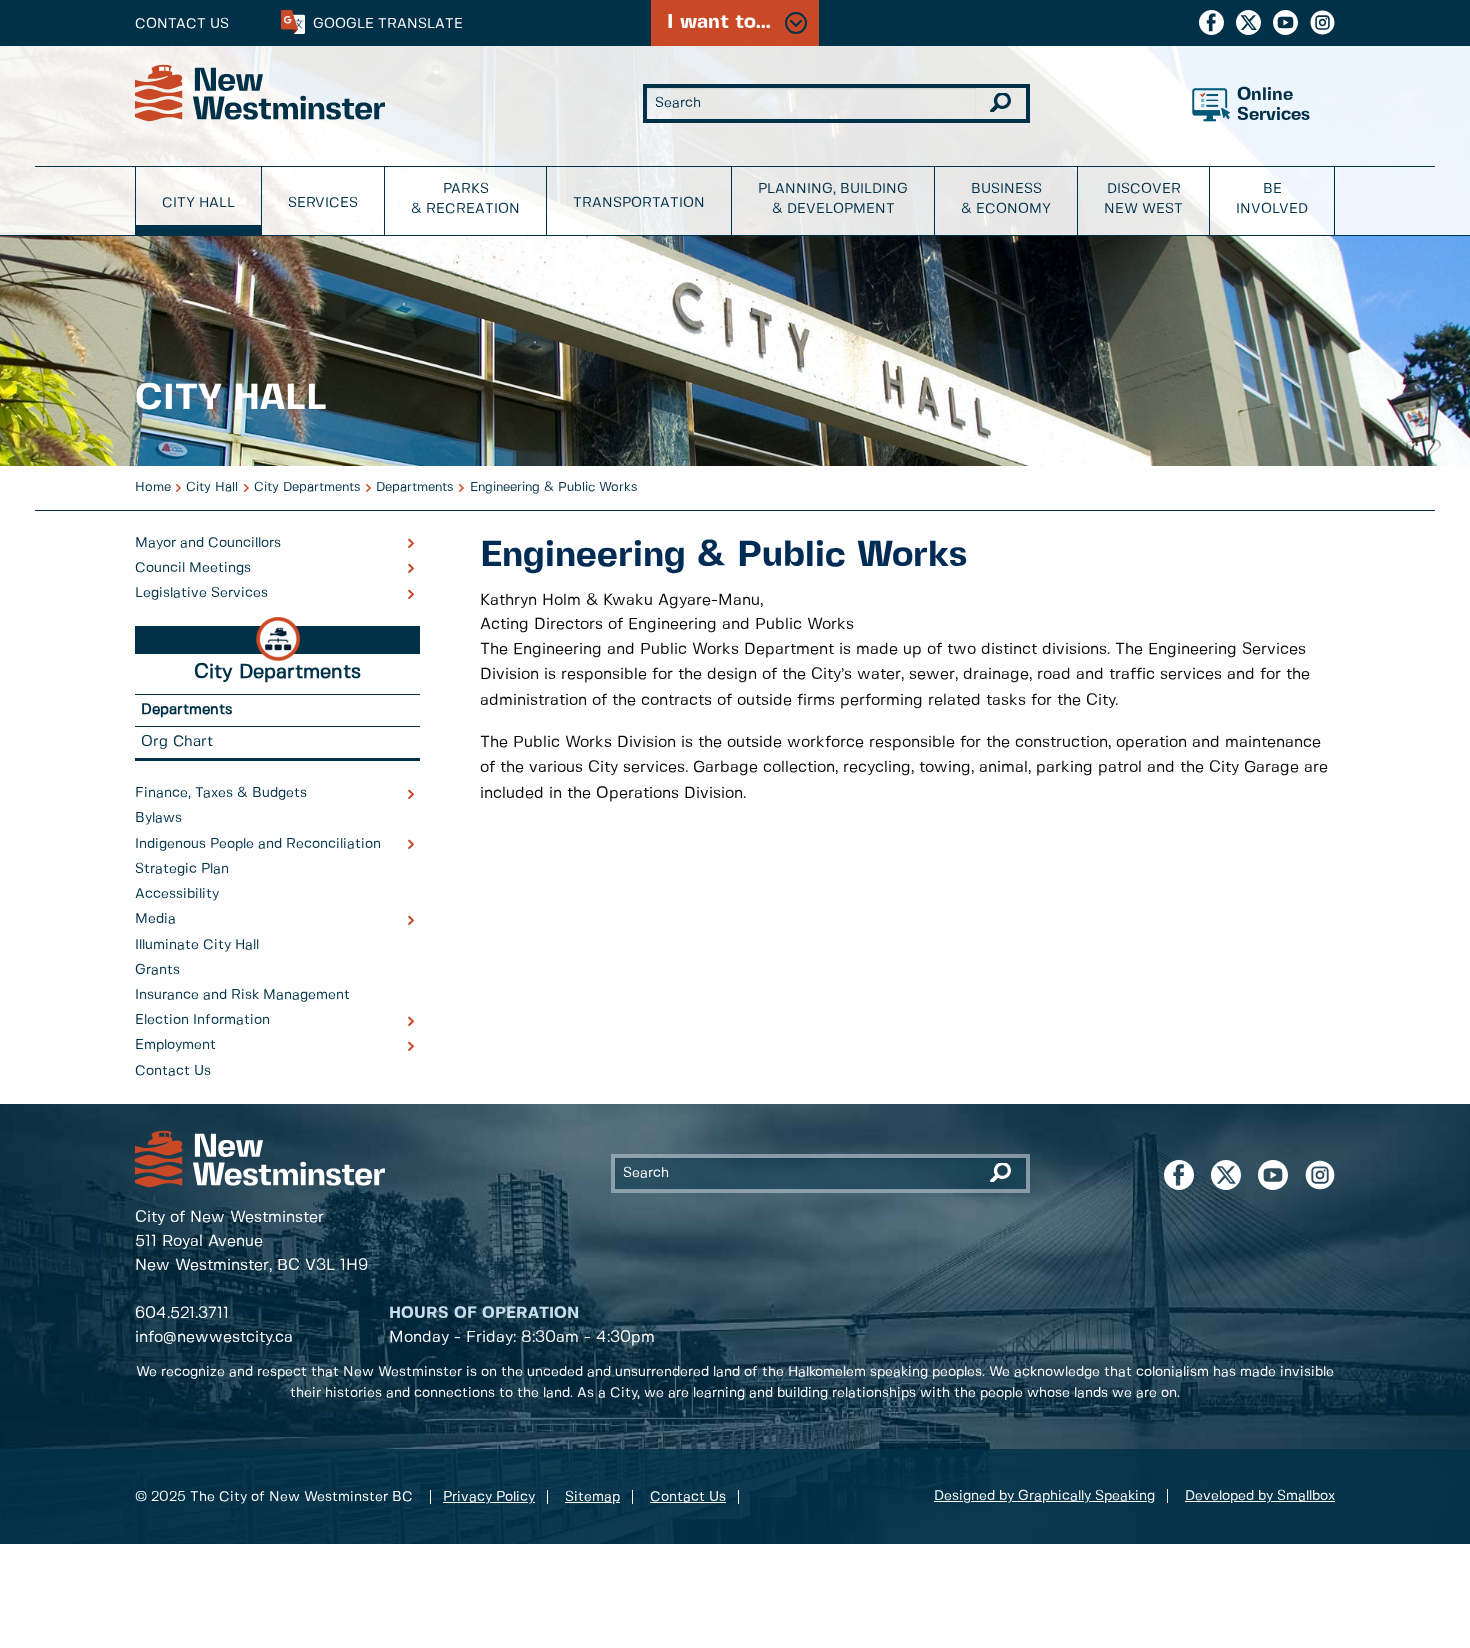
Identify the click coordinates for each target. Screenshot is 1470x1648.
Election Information (202, 1020)
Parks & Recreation (465, 199)
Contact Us (182, 24)
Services (323, 203)
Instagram (1322, 22)
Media (155, 919)
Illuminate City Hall (197, 945)
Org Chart (177, 742)
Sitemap (592, 1497)
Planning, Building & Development (833, 199)
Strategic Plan (182, 869)
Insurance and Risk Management (242, 995)
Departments (415, 487)
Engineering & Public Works (554, 487)
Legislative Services (201, 593)
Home (153, 487)
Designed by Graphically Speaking (1044, 1496)
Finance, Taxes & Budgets (221, 793)
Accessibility (177, 894)
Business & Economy (1006, 199)
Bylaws (158, 818)
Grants (157, 970)
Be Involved (1272, 199)
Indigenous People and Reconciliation (258, 844)
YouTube (1285, 22)
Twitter (1248, 22)
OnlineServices (1273, 105)
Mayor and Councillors (208, 543)
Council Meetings (193, 568)
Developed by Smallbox (1260, 1496)
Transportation (639, 203)
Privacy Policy (489, 1497)
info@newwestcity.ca (214, 1337)
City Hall (198, 203)
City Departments (307, 487)
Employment (175, 1045)
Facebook (1211, 22)
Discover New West (1143, 199)
